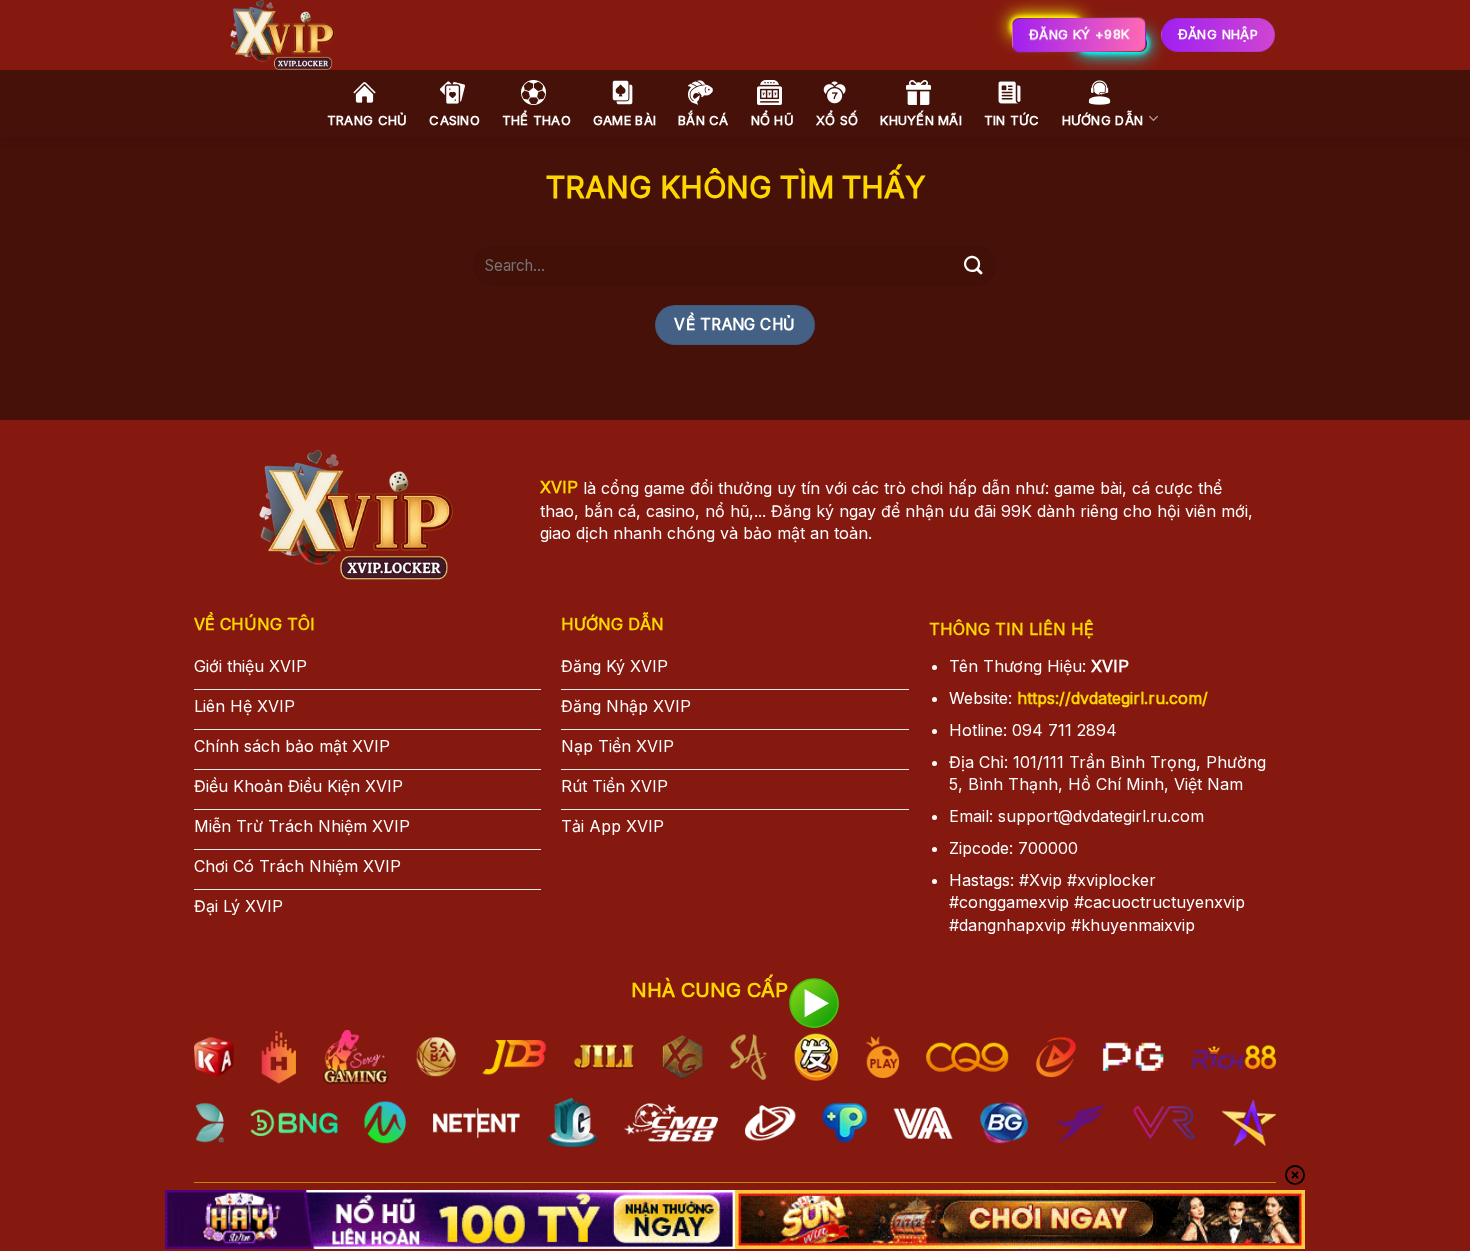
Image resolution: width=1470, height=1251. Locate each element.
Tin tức (1012, 120)
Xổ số (837, 120)
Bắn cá (703, 120)
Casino (454, 120)
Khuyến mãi (921, 120)
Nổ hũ (772, 120)
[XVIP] (504, 35)
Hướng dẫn (1102, 120)
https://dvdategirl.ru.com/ (1112, 698)
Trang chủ (367, 120)
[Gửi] (973, 265)
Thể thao (536, 120)
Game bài (624, 120)
